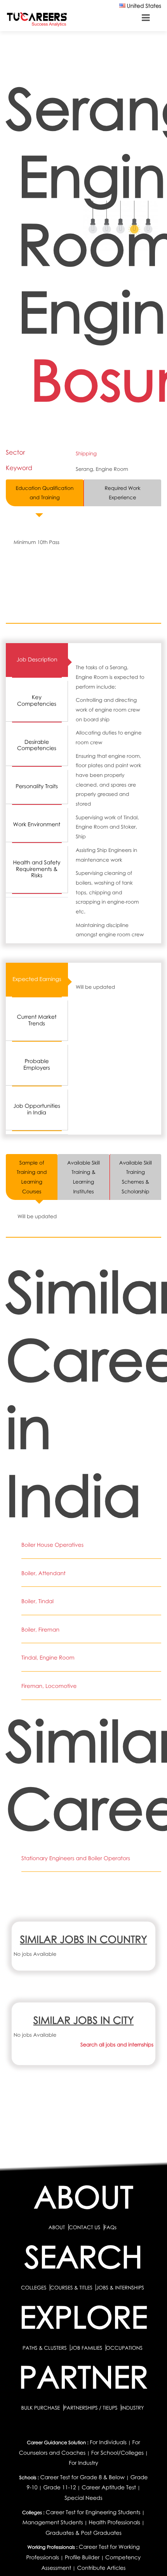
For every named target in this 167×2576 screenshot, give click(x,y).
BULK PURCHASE (41, 2408)
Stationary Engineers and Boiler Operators (76, 1858)
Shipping (86, 453)
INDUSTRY (132, 2408)
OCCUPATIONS (124, 2348)
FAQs (110, 2227)
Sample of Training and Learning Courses (32, 1177)
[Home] (37, 19)
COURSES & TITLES (71, 2287)
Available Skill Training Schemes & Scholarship (136, 1177)
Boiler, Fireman (40, 1630)
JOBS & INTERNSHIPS (120, 2287)
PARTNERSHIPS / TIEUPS (91, 2408)
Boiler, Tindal (37, 1601)
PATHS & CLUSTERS (45, 2348)
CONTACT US (84, 2227)
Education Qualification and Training (45, 493)
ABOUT (57, 2227)
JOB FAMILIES (87, 2348)
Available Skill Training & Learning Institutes (83, 1177)
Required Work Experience (122, 493)
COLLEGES (34, 2287)
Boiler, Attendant (43, 1573)
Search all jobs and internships (117, 2044)
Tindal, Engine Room (48, 1658)
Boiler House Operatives (52, 1545)
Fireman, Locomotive (49, 1686)
